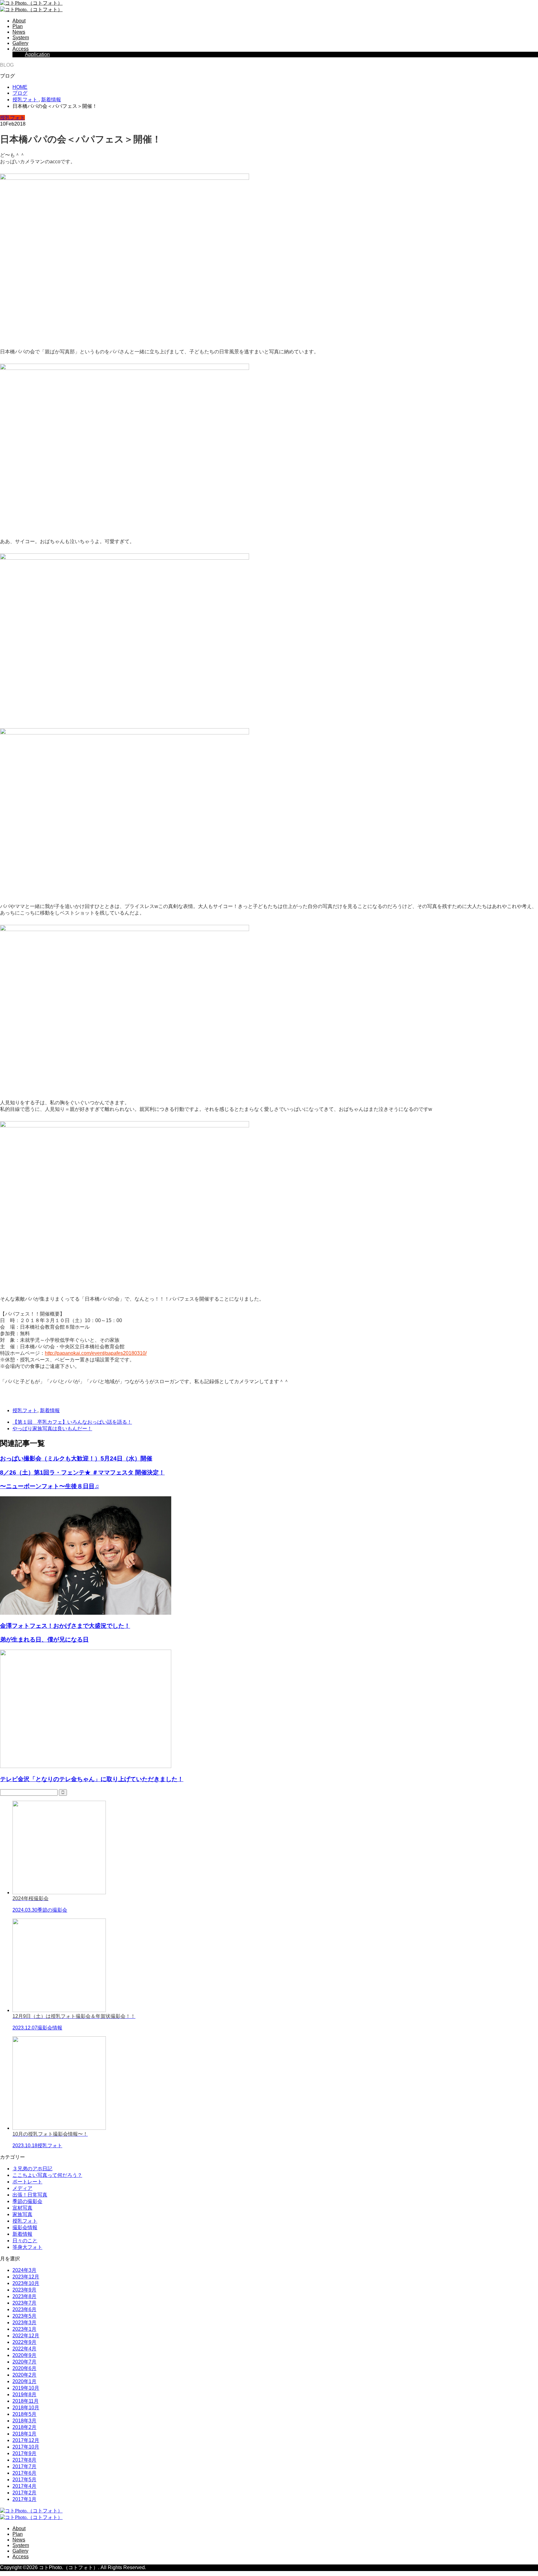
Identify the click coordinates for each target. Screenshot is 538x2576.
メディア (22, 2188)
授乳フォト (12, 118)
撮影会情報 (25, 2227)
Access (21, 49)
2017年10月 (26, 2447)
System (21, 38)
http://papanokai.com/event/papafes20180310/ (96, 1353)
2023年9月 (24, 2290)
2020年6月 (24, 2368)
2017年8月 (24, 2460)
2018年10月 (26, 2408)
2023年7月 (24, 2303)
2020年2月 (24, 2375)
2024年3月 (24, 2270)
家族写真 (22, 2214)
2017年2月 (24, 2493)
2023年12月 (26, 2277)
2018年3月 (24, 2421)
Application (37, 54)
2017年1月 (24, 2499)
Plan (18, 26)
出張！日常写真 (30, 2195)
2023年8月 (24, 2296)
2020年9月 (24, 2355)
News (19, 32)
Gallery (20, 43)
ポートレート (27, 2182)
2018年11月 (26, 2401)
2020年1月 (24, 2381)
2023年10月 (26, 2283)
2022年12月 (26, 2336)
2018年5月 (24, 2414)
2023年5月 (24, 2316)
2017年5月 (24, 2480)
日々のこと (25, 2241)
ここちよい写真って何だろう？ (47, 2175)
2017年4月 (24, 2486)
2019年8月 (24, 2394)
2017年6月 (24, 2473)
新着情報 (50, 1410)
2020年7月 (24, 2362)
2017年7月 (24, 2466)
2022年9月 (24, 2342)
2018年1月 (24, 2434)
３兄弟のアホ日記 (32, 2169)
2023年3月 (24, 2323)
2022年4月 (24, 2349)
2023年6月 (24, 2309)
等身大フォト (27, 2247)
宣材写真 (22, 2208)
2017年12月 (26, 2440)
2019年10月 (26, 2388)
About (19, 21)
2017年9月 (24, 2453)
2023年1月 (24, 2329)
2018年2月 (24, 2427)
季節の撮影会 (27, 2201)
